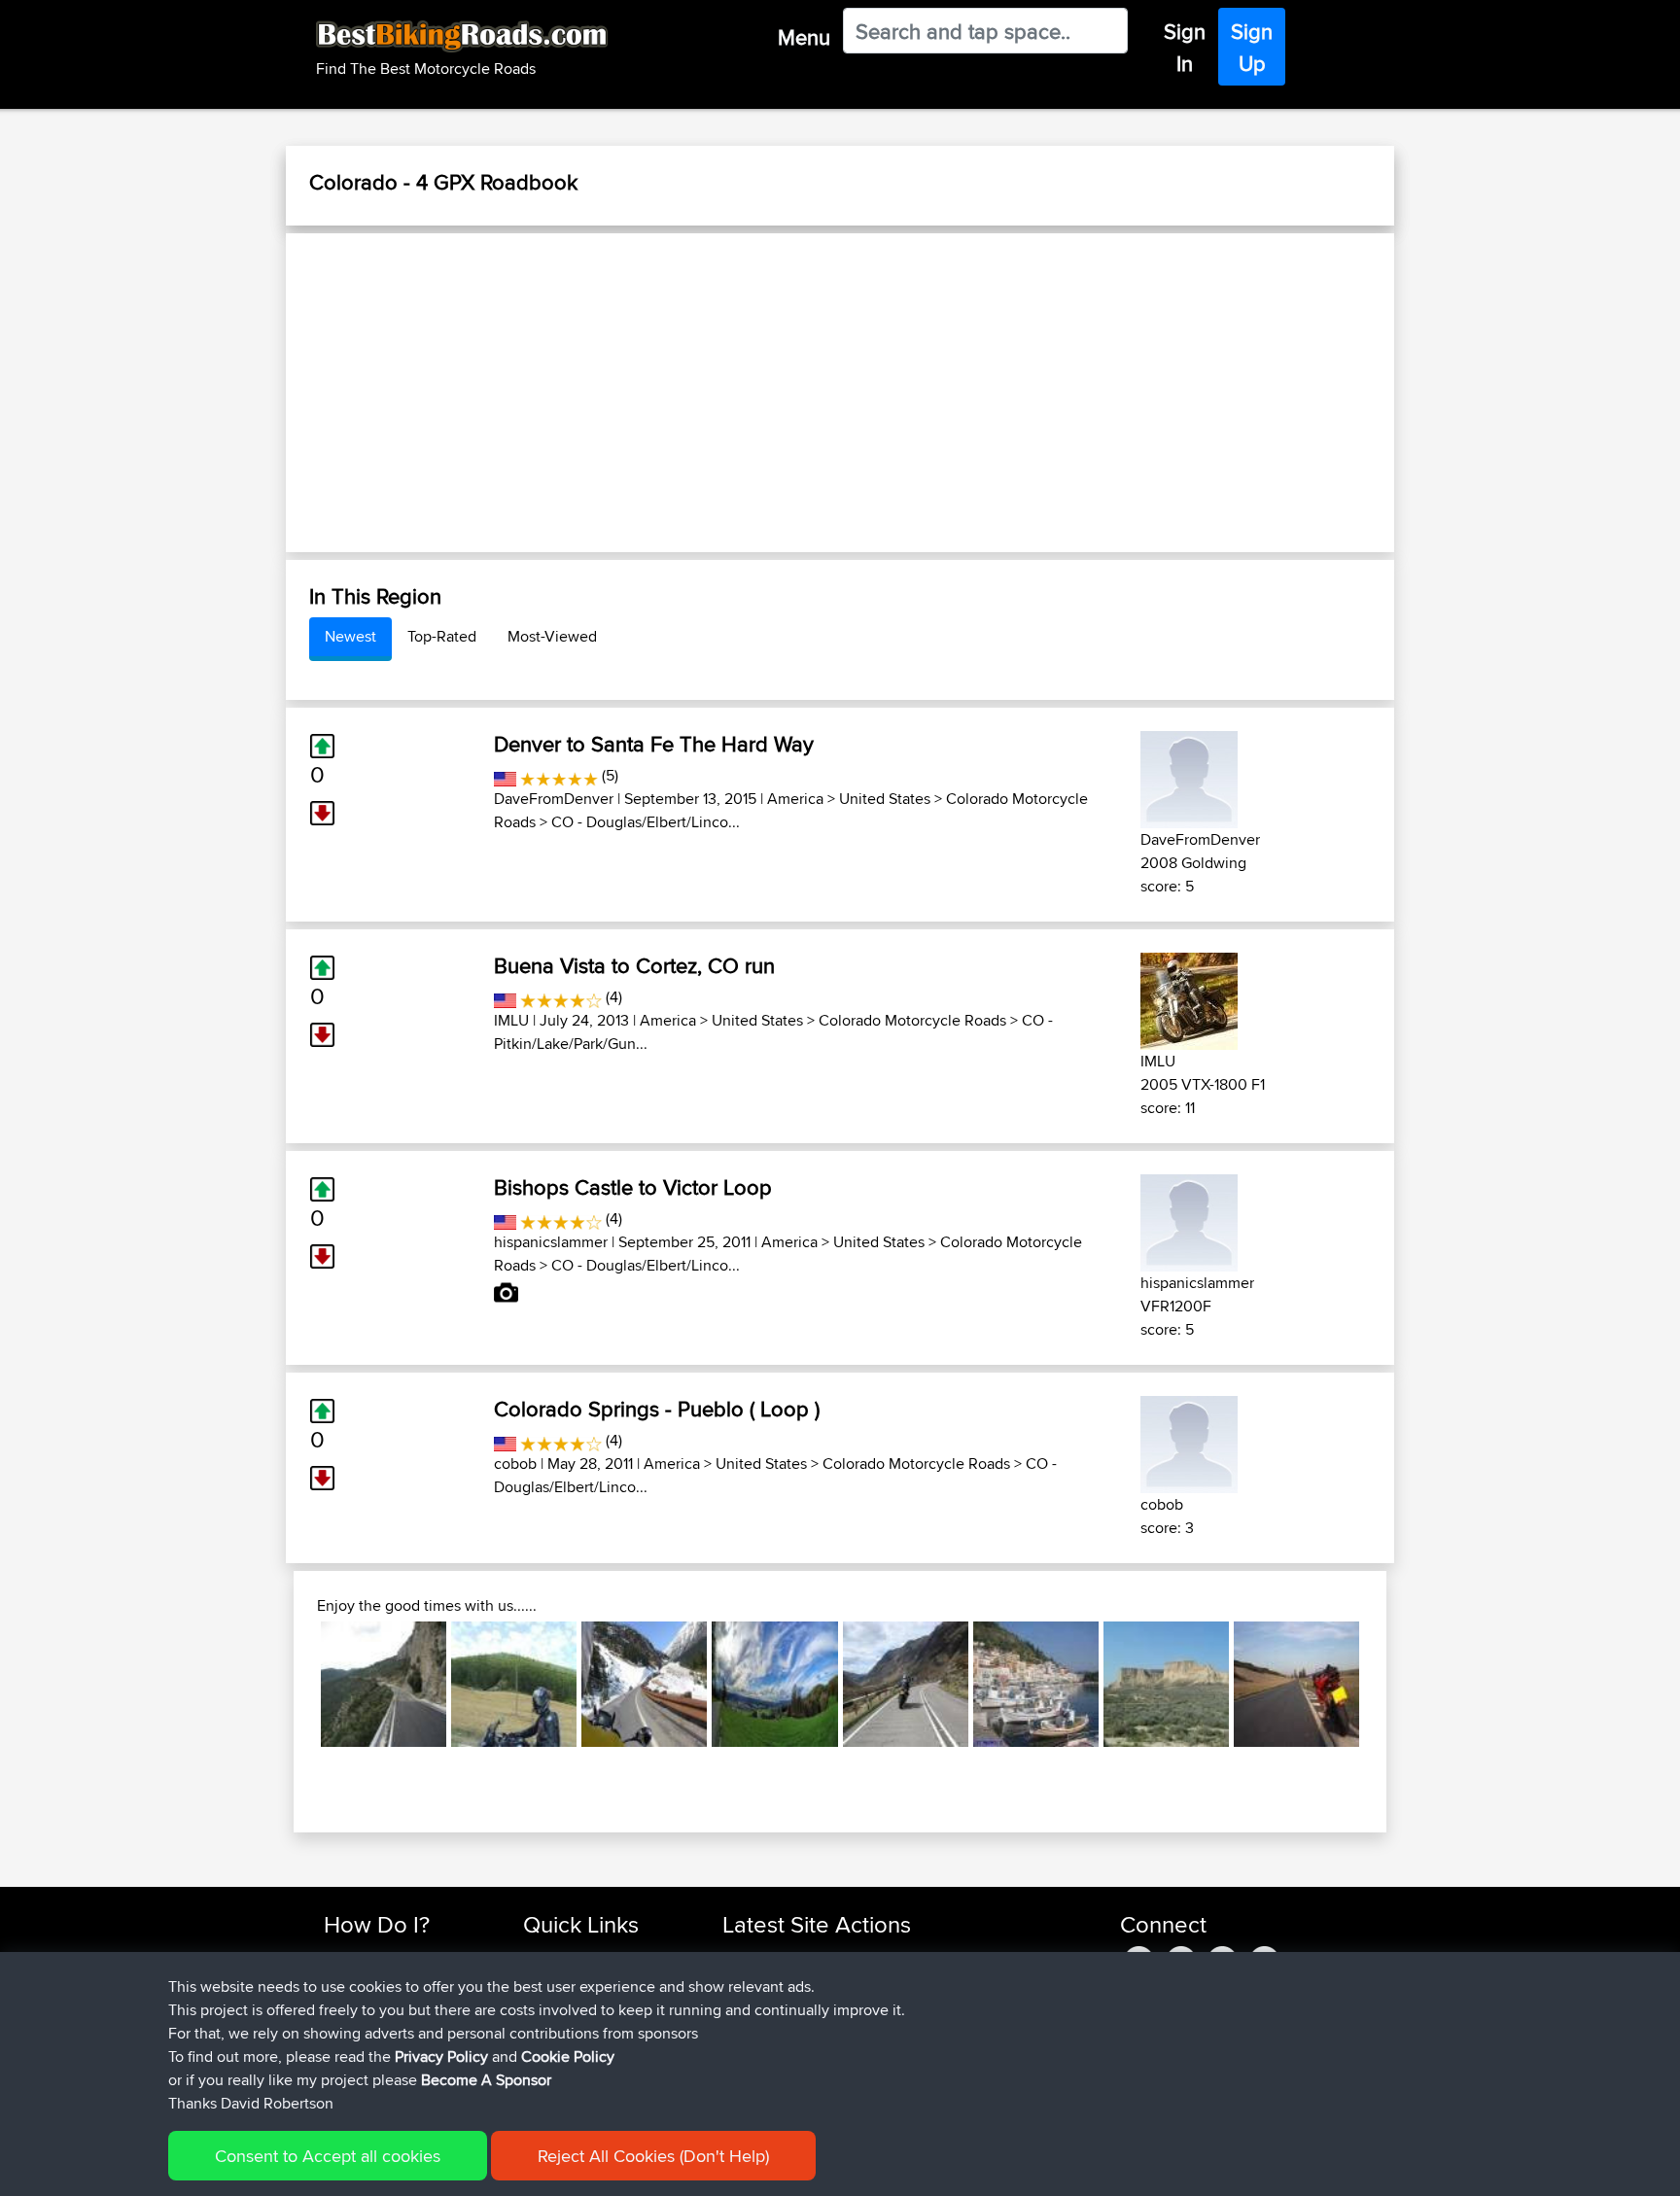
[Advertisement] (840, 393)
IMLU (511, 1020)
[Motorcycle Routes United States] (505, 775)
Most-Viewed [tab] (552, 636)
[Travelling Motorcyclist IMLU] (1189, 998)
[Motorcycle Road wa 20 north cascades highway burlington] (644, 1684)
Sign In (1185, 47)
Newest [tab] (350, 636)
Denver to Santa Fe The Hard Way (654, 744)
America (795, 799)
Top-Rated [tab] (442, 636)
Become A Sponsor (486, 2080)
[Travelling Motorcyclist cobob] (1189, 1441)
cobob (515, 1464)
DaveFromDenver (554, 799)
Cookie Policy (568, 2057)
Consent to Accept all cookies (328, 2156)
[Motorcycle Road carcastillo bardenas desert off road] (1166, 1684)
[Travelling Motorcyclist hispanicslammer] (1189, 1220)
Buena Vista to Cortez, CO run (634, 965)
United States (885, 799)
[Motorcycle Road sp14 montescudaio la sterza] (1296, 1684)
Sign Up (1252, 47)
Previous (292, 1684)
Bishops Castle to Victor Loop (633, 1187)
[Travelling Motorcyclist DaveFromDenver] (1189, 776)
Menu (804, 37)
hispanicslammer (551, 1242)
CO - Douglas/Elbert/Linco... (646, 822)
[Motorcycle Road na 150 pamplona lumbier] (514, 1684)
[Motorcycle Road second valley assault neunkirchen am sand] (774, 1684)
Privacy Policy (441, 2057)
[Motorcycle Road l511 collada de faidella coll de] (384, 1684)
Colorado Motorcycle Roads (912, 1020)
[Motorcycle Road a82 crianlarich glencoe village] (906, 1684)
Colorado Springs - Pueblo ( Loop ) (657, 1409)
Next (1388, 1684)
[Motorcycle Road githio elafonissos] (1036, 1684)
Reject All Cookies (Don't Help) (653, 2156)
